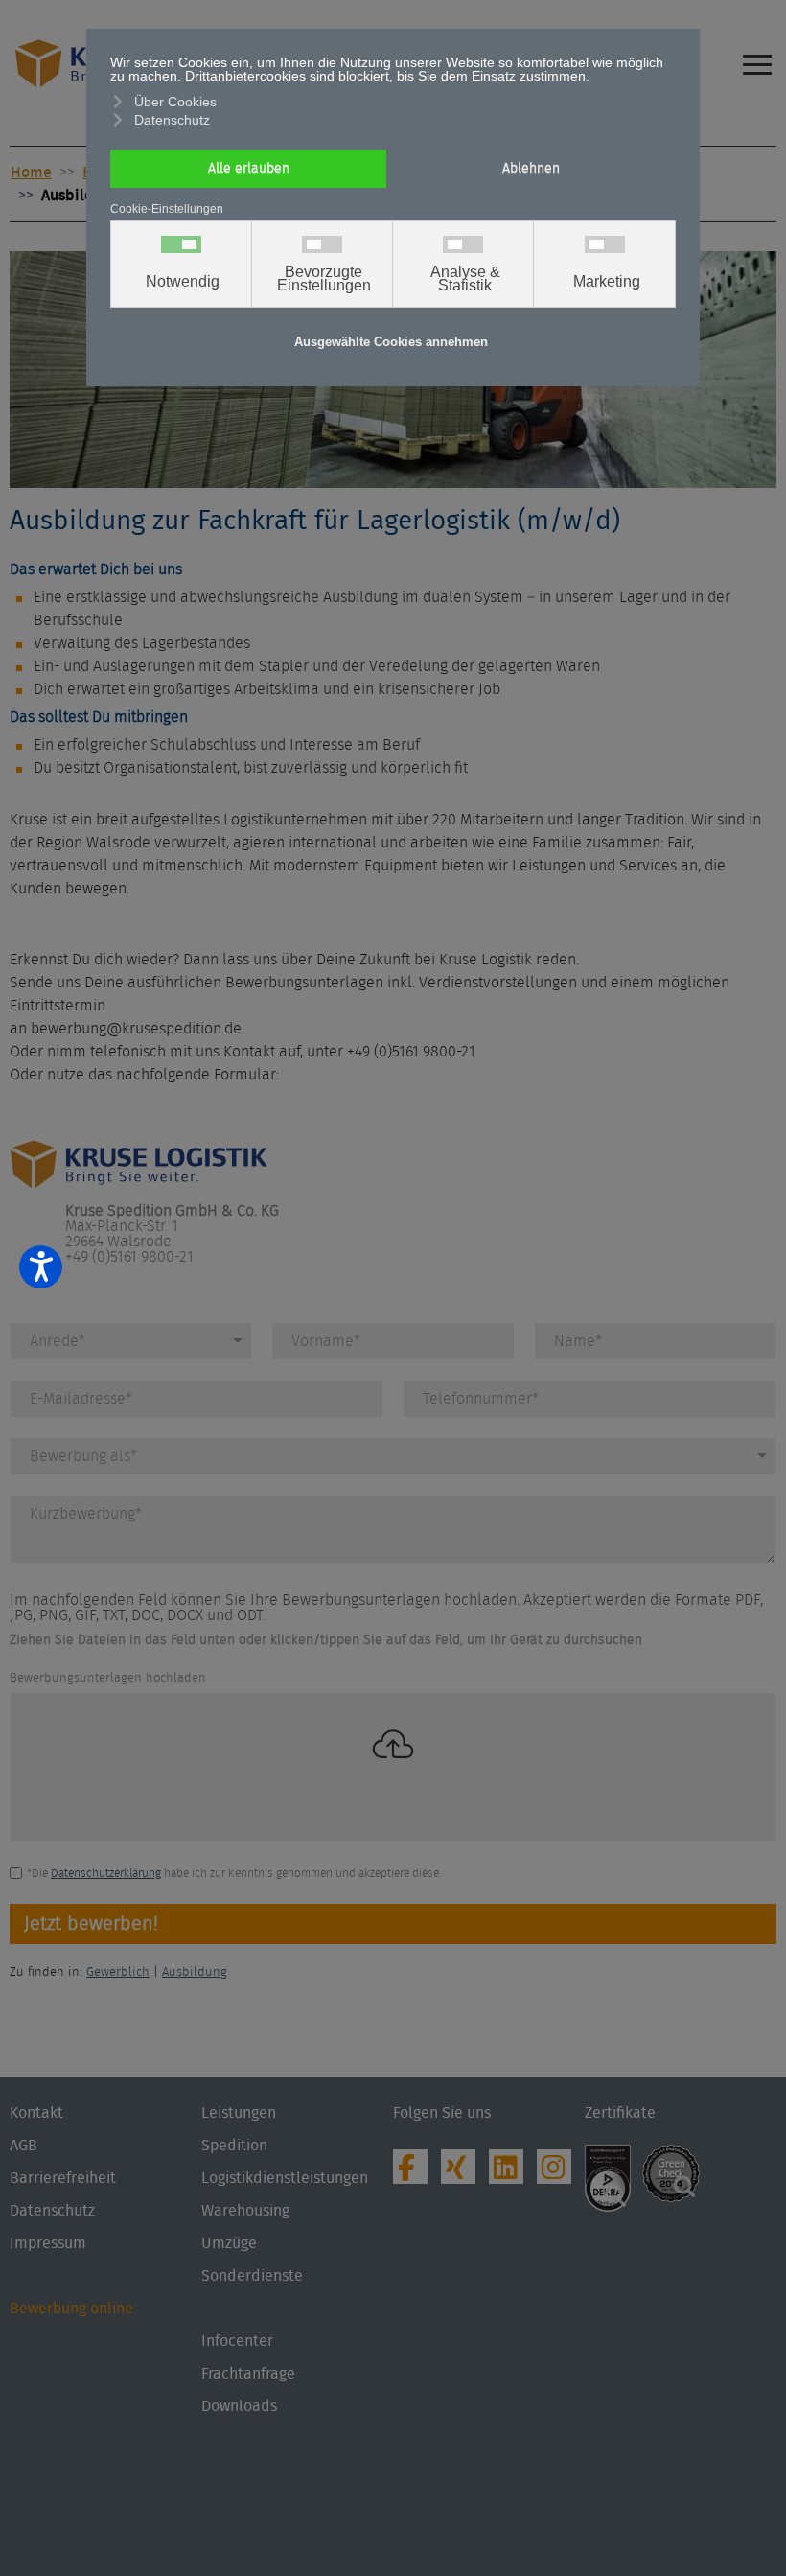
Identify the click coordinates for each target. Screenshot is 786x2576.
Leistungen (239, 2113)
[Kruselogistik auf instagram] (559, 2172)
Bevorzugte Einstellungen (324, 279)
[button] (772, 2495)
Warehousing (245, 2211)
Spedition (234, 2146)
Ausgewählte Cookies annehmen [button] (391, 342)
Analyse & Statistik (465, 279)
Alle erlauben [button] (249, 168)
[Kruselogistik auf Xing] (463, 2172)
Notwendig (183, 282)
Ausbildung (195, 1973)
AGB (23, 2146)
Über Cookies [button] (175, 102)
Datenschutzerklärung (106, 1873)
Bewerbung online (71, 2309)
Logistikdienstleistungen (285, 2178)
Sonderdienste (252, 2276)
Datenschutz (52, 2211)
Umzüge (229, 2243)
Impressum (48, 2243)
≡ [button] (757, 53)
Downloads (239, 2406)
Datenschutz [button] (172, 120)
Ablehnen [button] (531, 168)
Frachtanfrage (248, 2374)
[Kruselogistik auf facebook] (415, 2172)
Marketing (607, 282)
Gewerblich (118, 1973)
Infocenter (237, 2341)
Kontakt (36, 2113)
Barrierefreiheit (63, 2178)
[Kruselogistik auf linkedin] (511, 2172)
